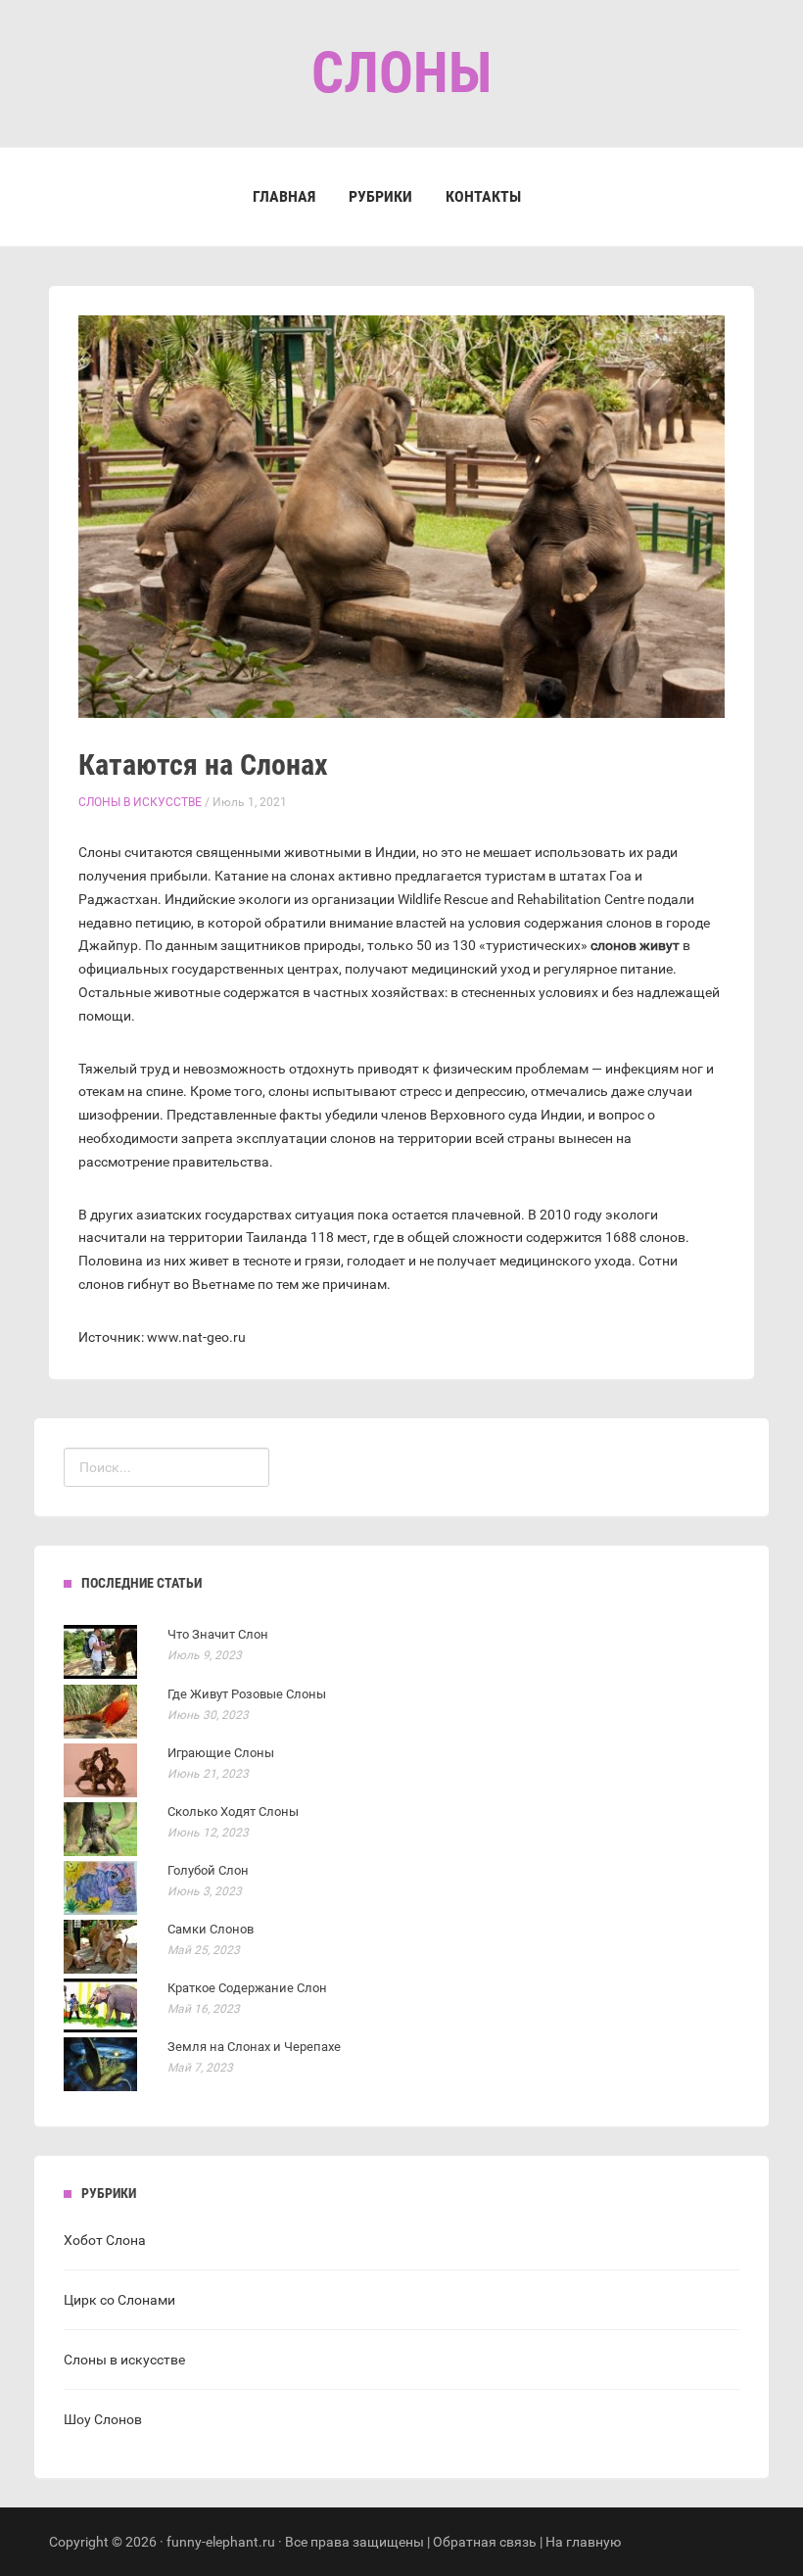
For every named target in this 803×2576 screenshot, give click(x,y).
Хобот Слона (105, 2240)
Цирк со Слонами (119, 2300)
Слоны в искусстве (140, 802)
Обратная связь (485, 2542)
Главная (284, 196)
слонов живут (635, 945)
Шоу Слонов (103, 2419)
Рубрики (380, 196)
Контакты (483, 196)
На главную (583, 2542)
